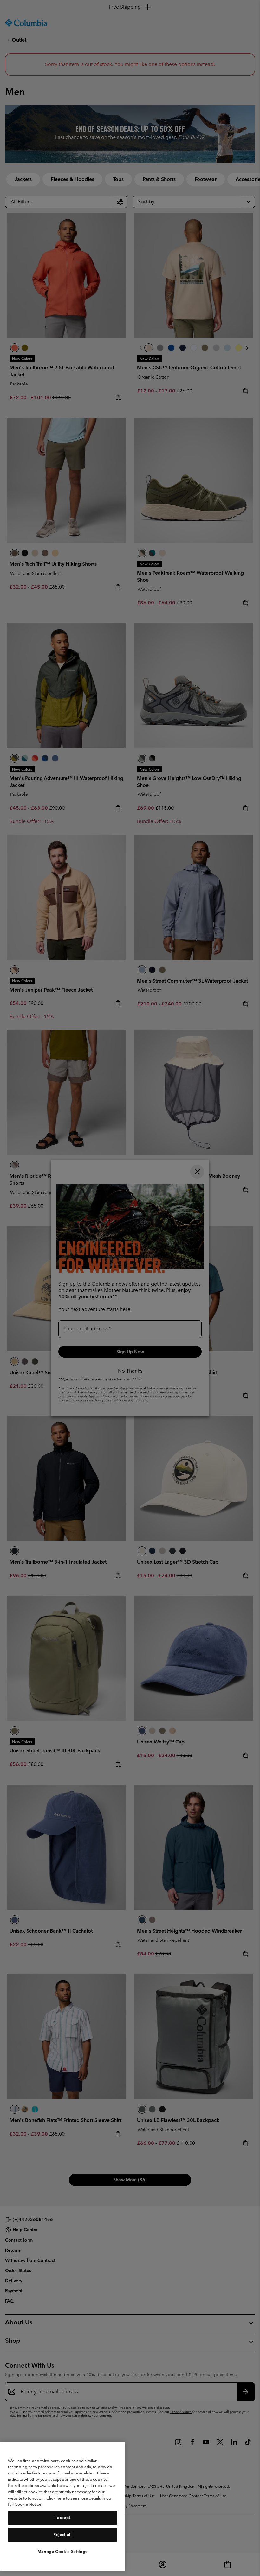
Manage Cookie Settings (62, 2551)
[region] (62, 2506)
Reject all (62, 2535)
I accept (62, 2517)
